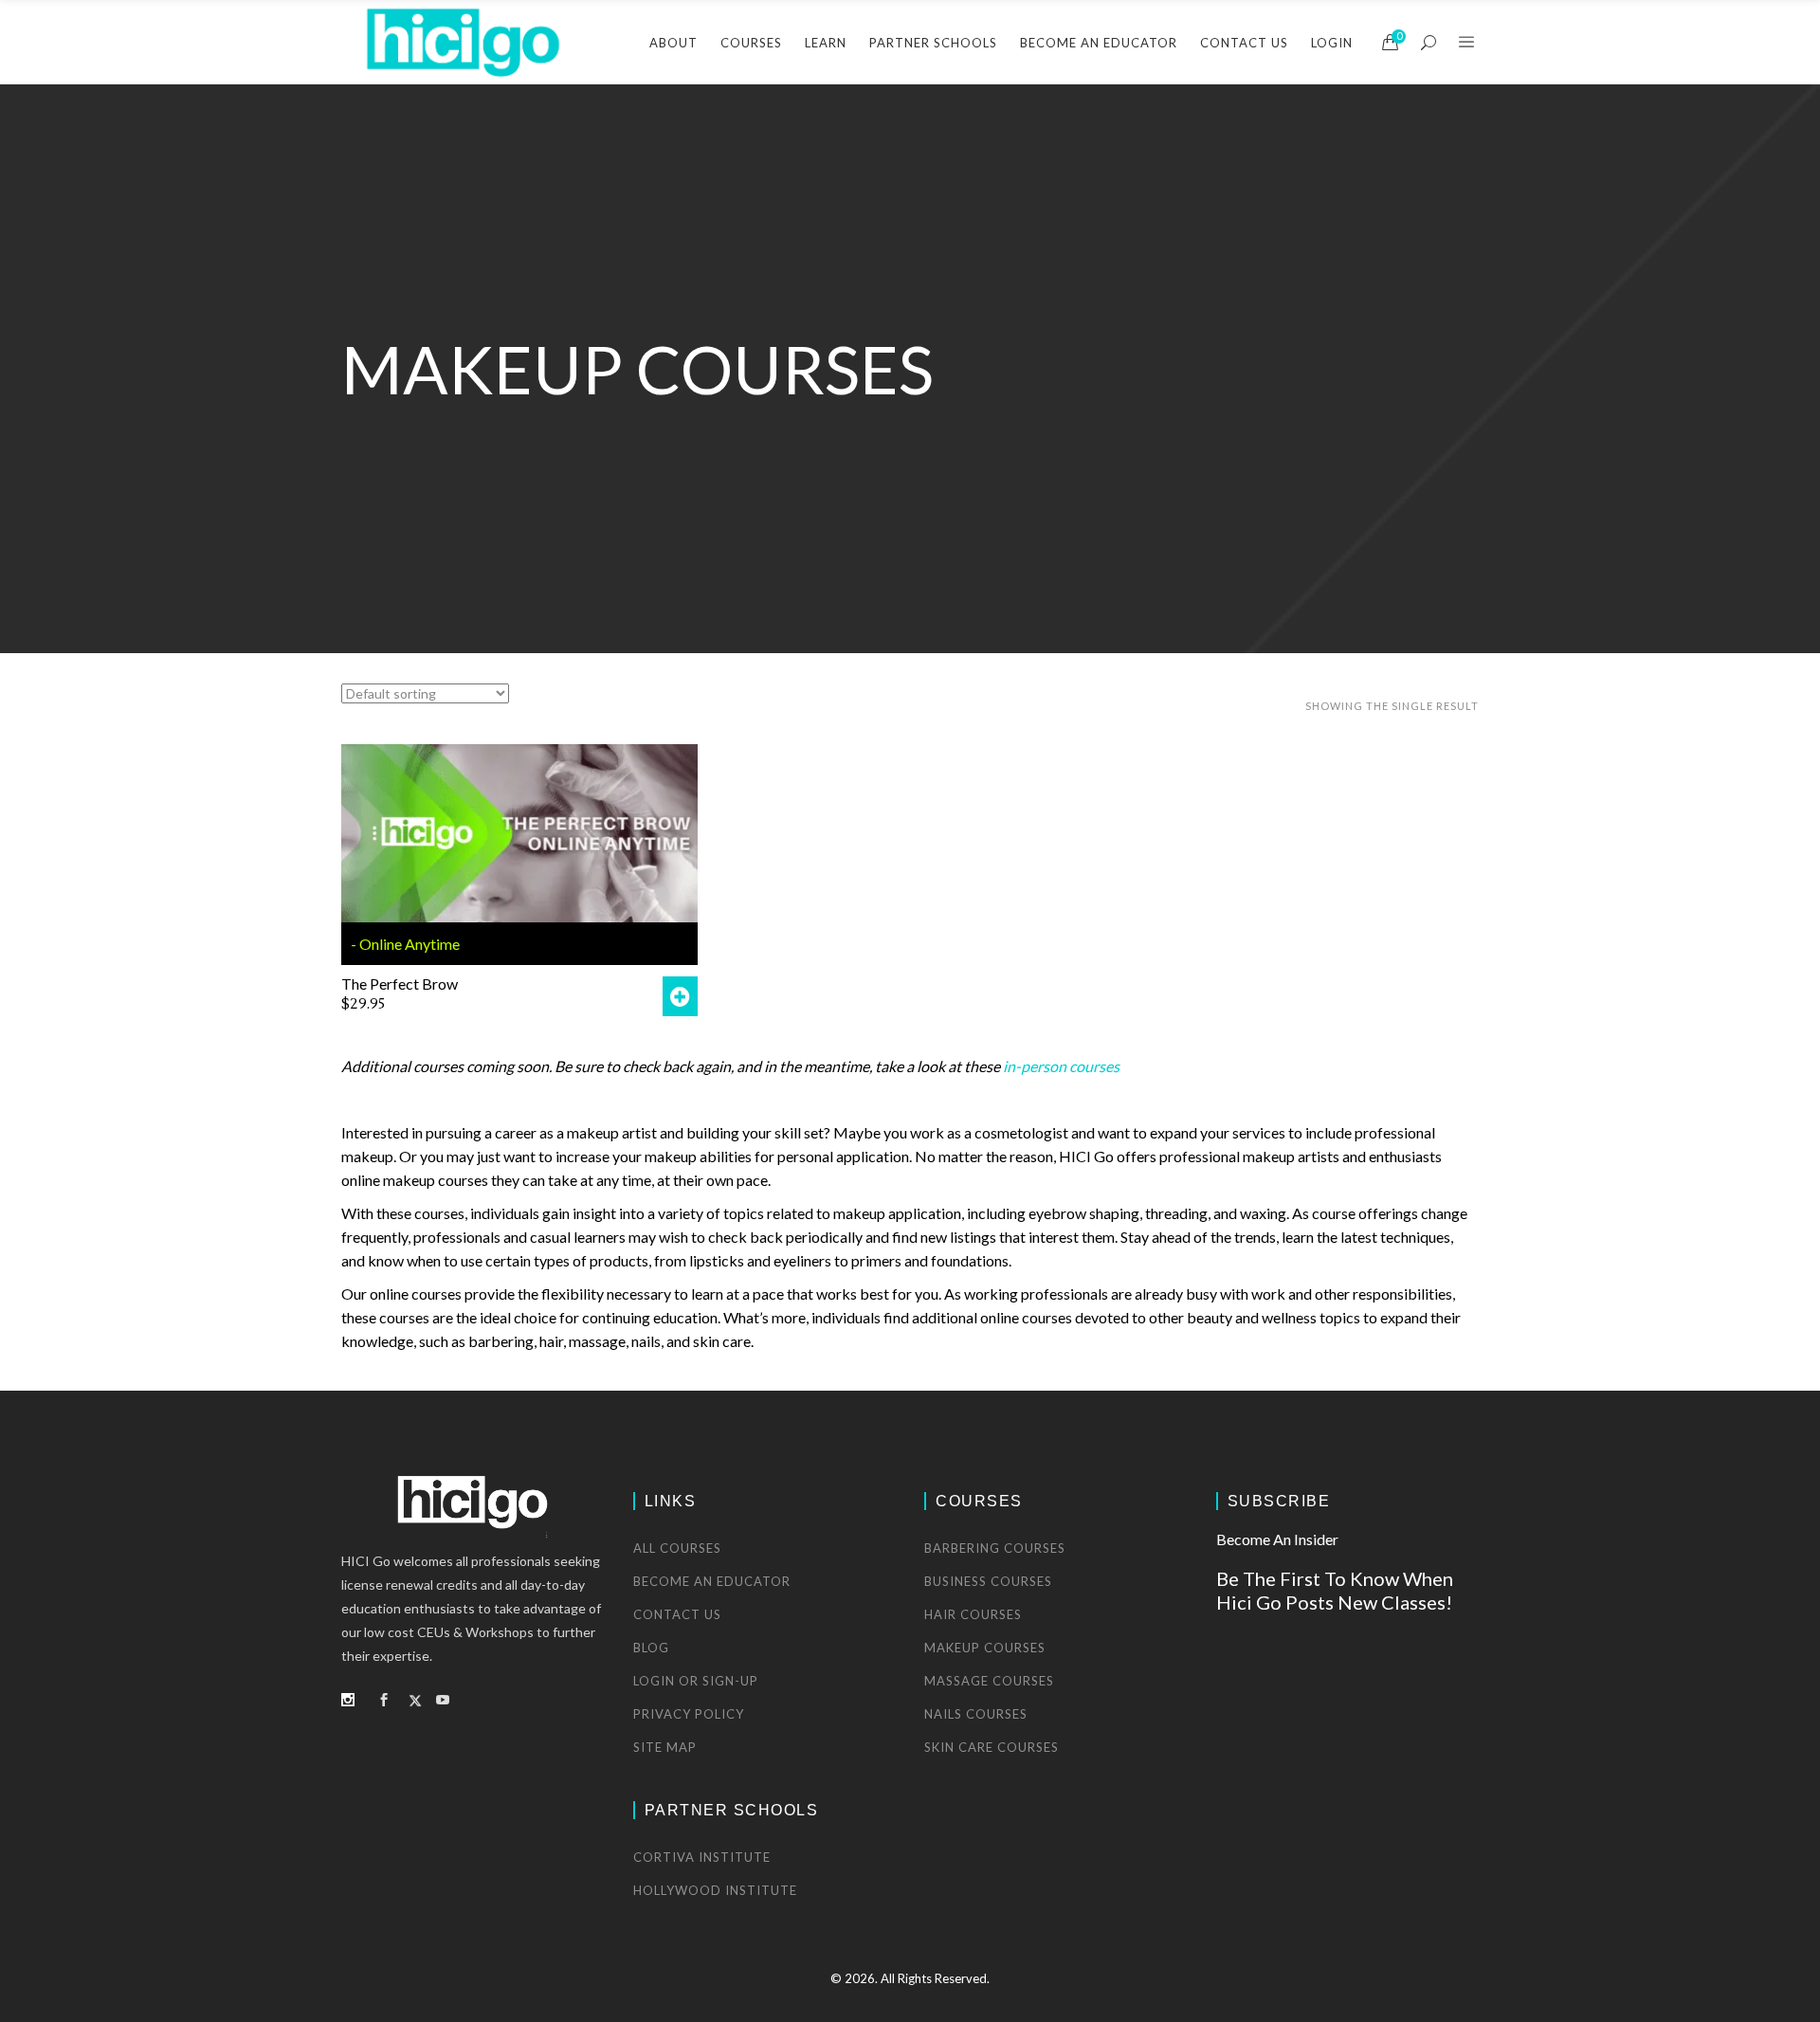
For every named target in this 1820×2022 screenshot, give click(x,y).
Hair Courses (973, 1614)
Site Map (665, 1747)
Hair (1216, 291)
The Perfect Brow (400, 984)
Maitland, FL (1014, 422)
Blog (651, 1648)
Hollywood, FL (1020, 356)
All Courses (677, 1548)
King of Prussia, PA (1034, 389)
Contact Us (677, 1614)
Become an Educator (712, 1581)
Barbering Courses (995, 1548)
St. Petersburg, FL (1030, 488)
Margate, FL (1013, 455)
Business (1229, 258)
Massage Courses (989, 1681)
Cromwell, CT (1018, 324)
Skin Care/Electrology (1269, 422)
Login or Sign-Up (696, 1681)
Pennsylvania (788, 341)
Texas (767, 373)
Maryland (777, 308)
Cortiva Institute (702, 1857)
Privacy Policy (689, 1714)
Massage (1230, 356)
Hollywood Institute (715, 1890)
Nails (1219, 389)
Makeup (1228, 324)
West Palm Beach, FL (1039, 520)
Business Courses (988, 1581)
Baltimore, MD (1021, 258)
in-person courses (1061, 1066)
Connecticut (785, 242)
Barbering (1233, 225)
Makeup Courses (985, 1648)
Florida (770, 275)
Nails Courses (976, 1714)
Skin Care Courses (992, 1747)
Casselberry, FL (1023, 291)
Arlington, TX (1017, 225)
